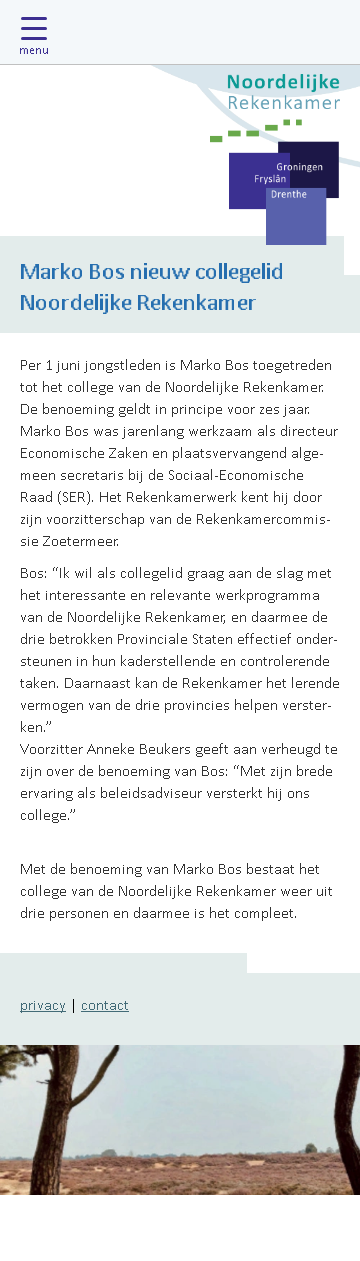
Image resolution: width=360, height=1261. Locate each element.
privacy (43, 1004)
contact (105, 1004)
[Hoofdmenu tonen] (39, 32)
